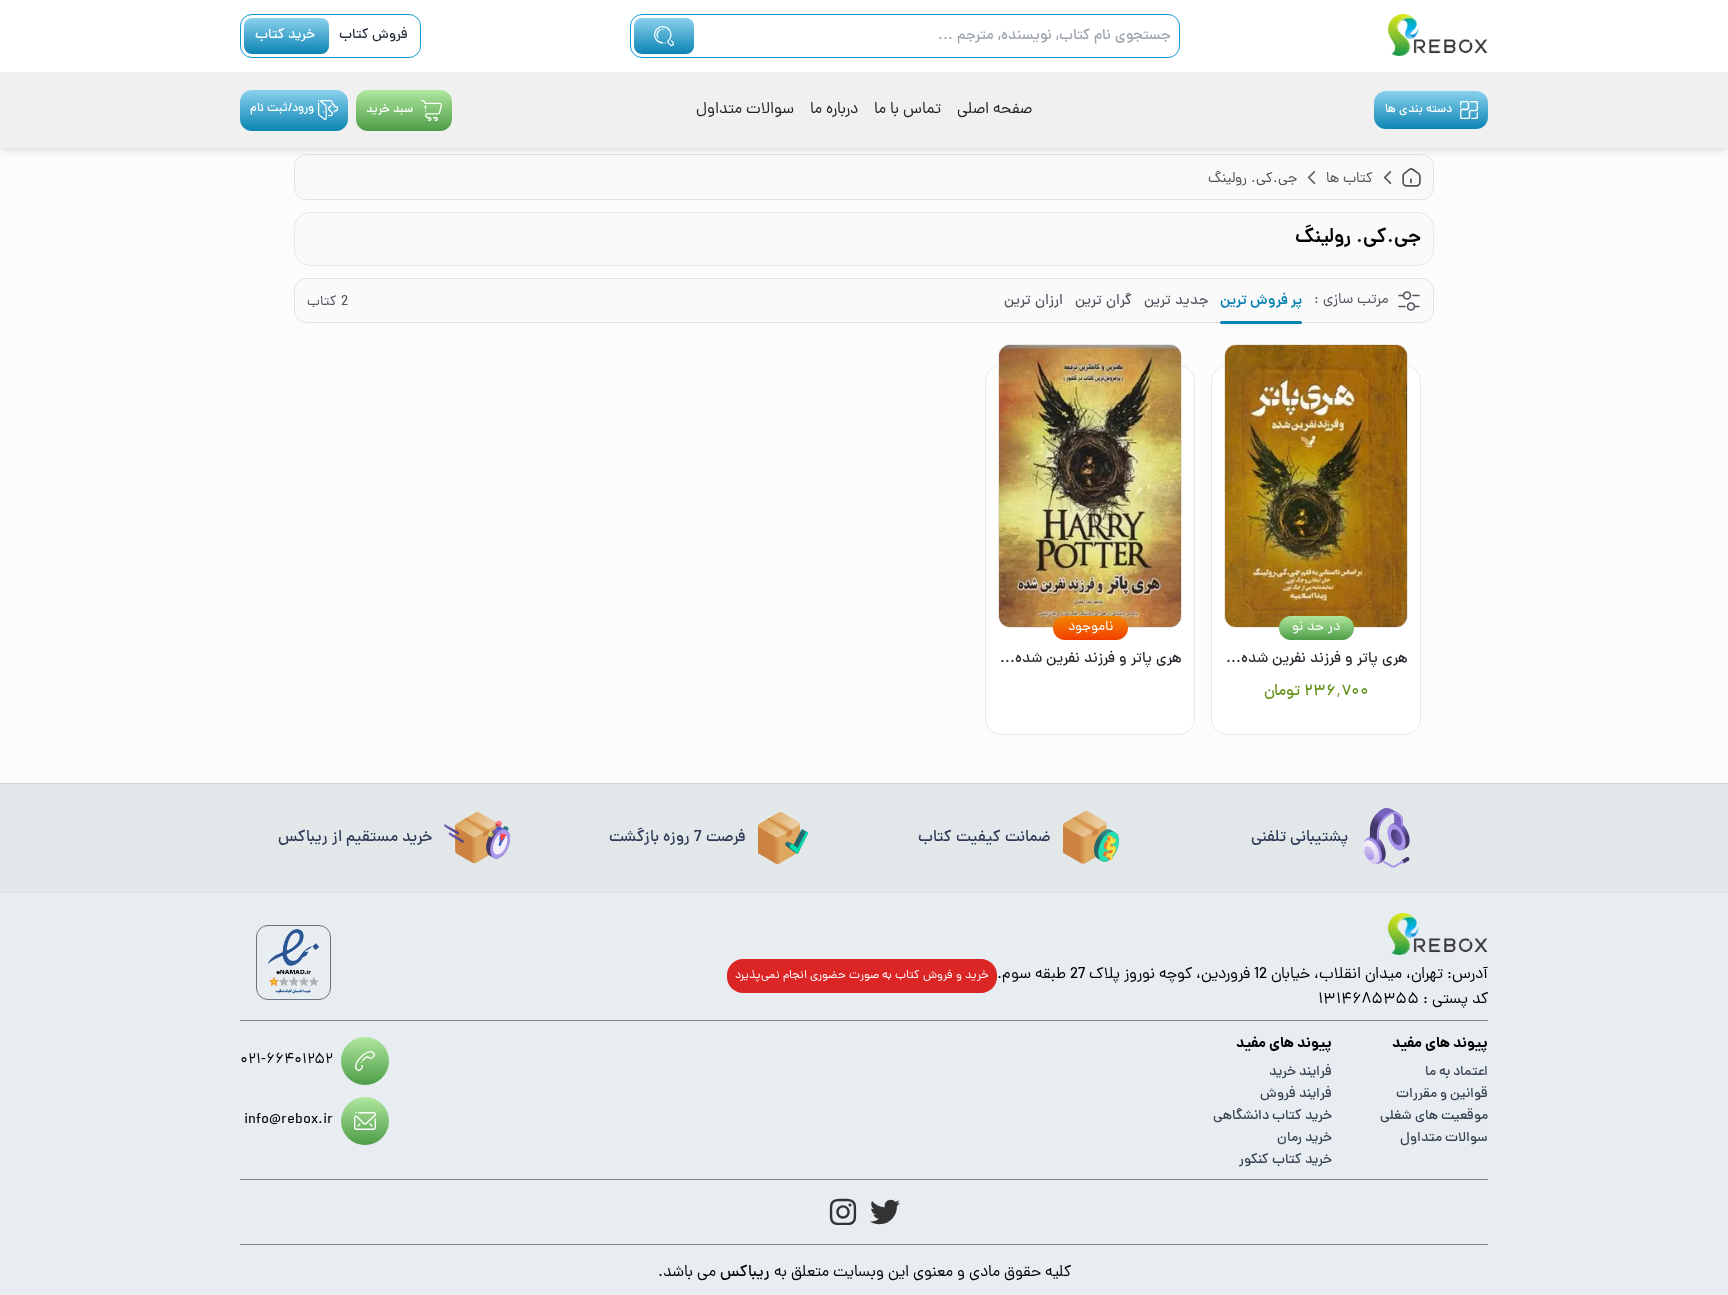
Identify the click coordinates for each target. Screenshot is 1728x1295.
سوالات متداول (745, 110)
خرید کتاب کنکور (1285, 1160)
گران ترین (1103, 301)
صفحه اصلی (994, 110)
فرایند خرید (1300, 1072)
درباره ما (834, 110)
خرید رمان (1304, 1138)
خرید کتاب (285, 35)
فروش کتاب (373, 35)
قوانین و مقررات (1442, 1094)
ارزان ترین (1033, 301)
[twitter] (885, 1212)
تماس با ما (907, 110)
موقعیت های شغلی (1434, 1116)
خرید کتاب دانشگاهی (1272, 1116)
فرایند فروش (1296, 1094)
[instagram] (843, 1212)
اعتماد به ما (1456, 1072)
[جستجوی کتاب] (664, 36)
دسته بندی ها (1418, 110)
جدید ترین (1176, 301)
